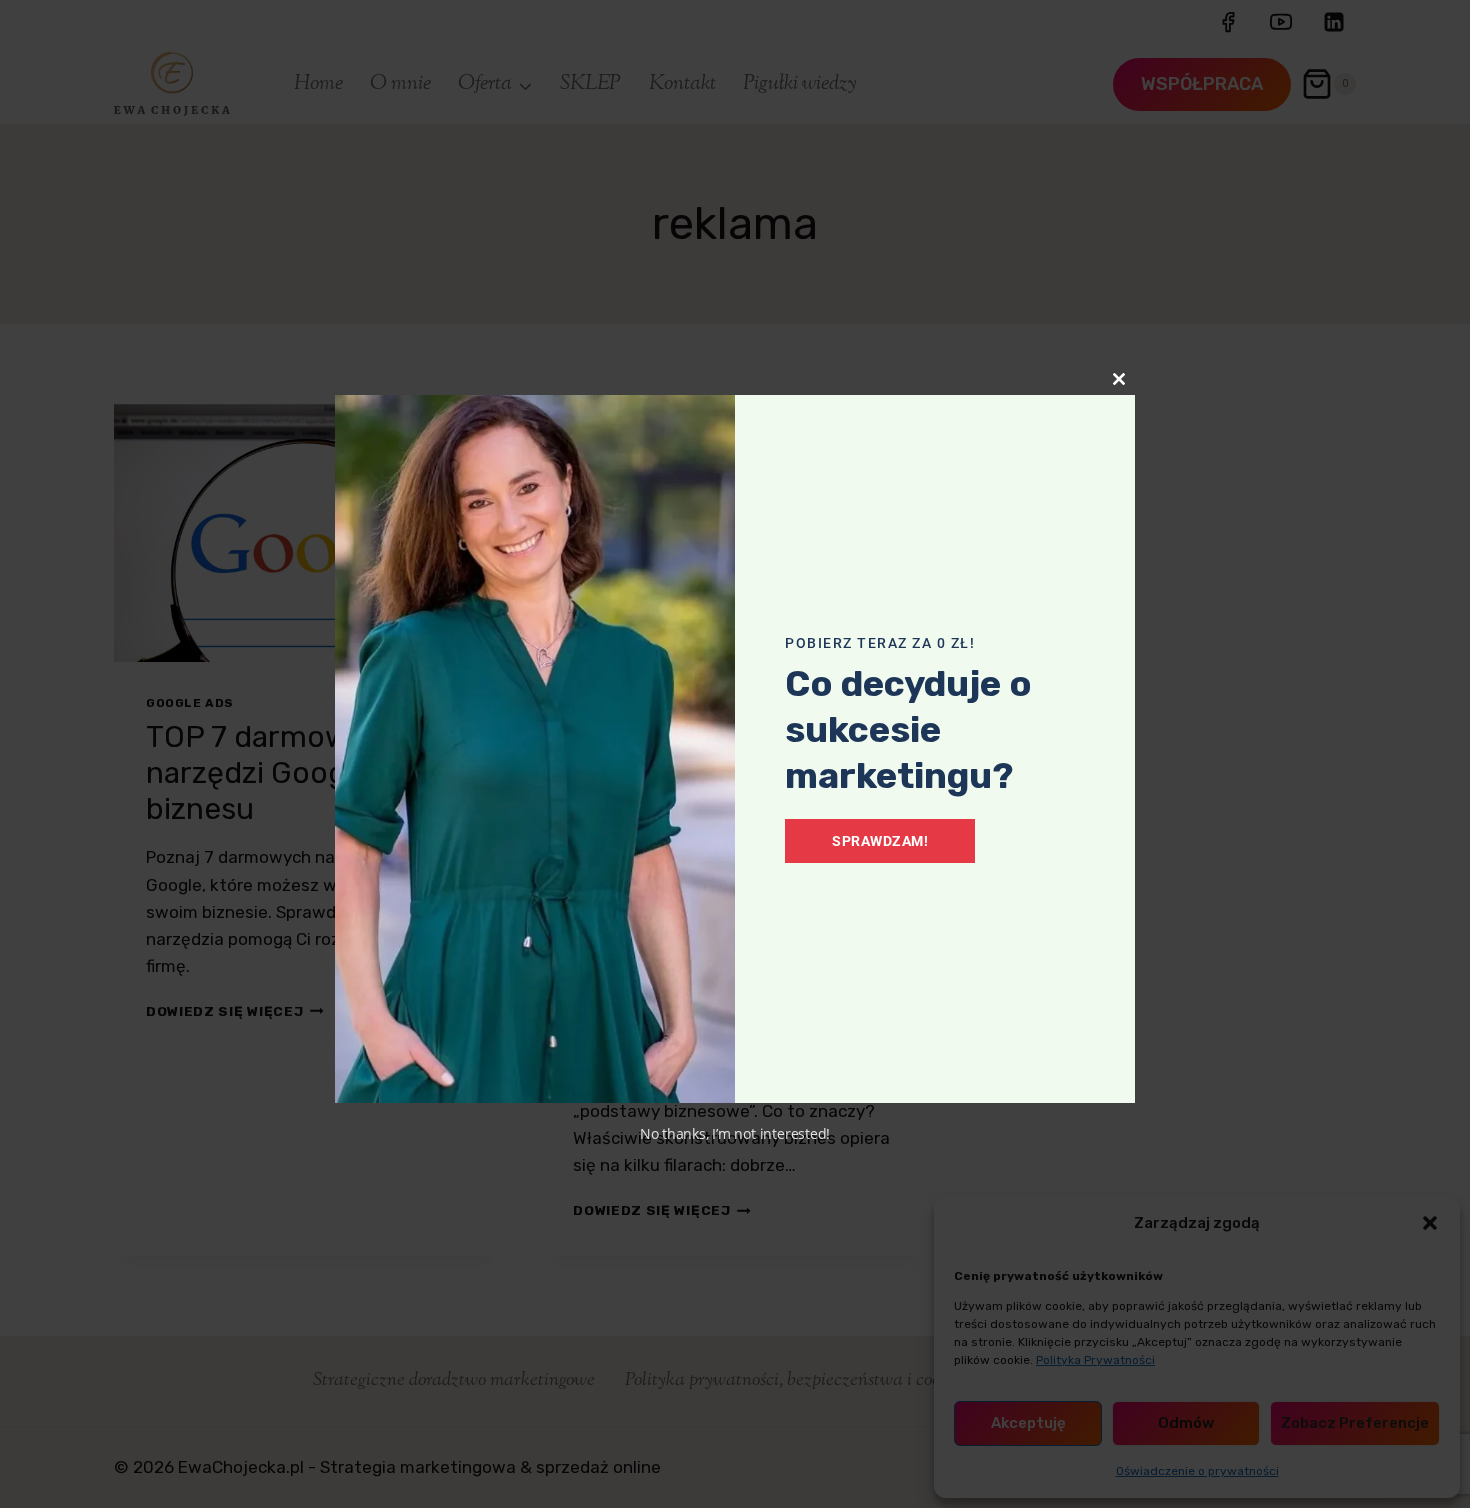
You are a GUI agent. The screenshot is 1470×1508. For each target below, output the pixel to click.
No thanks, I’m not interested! (735, 1133)
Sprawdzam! (880, 841)
